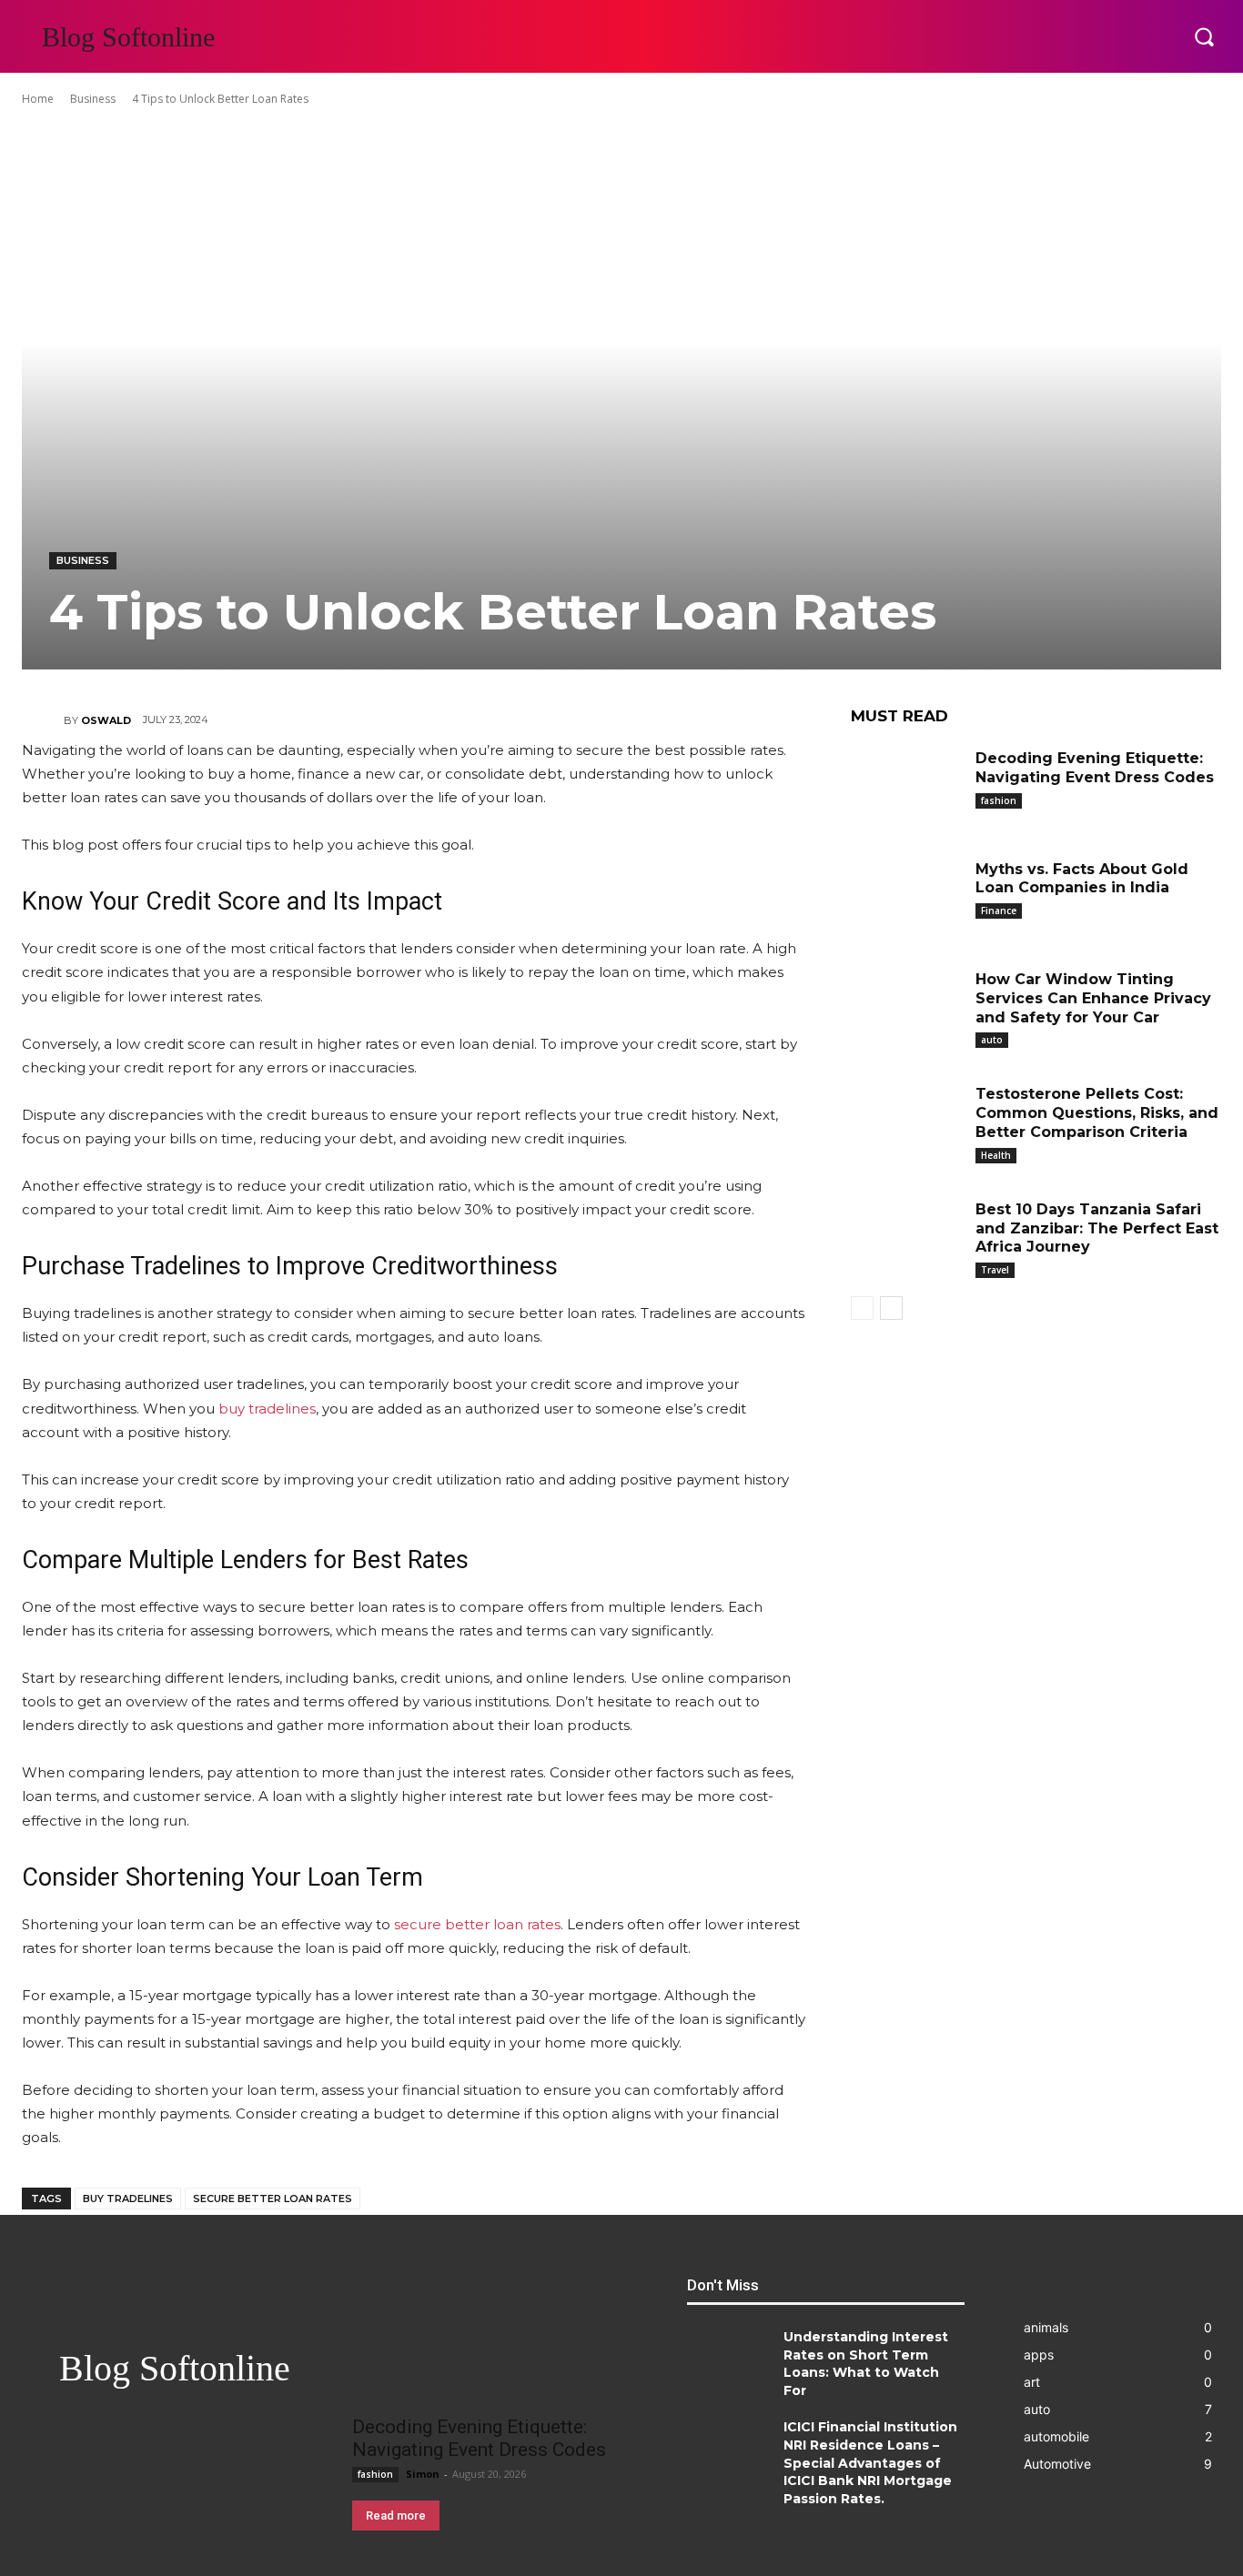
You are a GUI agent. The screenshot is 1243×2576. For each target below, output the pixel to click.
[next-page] (891, 1308)
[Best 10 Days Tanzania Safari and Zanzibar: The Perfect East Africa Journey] (906, 1235)
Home (38, 99)
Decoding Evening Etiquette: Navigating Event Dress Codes (479, 2438)
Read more (396, 2516)
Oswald (106, 720)
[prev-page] (862, 1308)
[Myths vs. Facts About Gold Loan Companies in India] (906, 895)
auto (992, 1040)
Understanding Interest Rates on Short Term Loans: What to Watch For (866, 2364)
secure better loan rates (273, 2199)
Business (93, 99)
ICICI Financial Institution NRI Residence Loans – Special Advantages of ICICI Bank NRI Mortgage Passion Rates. (870, 2462)
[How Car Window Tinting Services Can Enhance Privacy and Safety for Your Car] (906, 1005)
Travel (995, 1270)
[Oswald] (43, 720)
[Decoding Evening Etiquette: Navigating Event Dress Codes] (906, 784)
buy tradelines (128, 2199)
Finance (999, 911)
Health (996, 1155)
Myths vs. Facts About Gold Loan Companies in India (1082, 879)
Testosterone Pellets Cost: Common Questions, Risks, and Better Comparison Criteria (1097, 1113)
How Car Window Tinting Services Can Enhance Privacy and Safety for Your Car (1093, 998)
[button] (1204, 36)
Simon (423, 2474)
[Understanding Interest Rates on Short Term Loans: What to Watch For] (728, 2365)
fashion (999, 800)
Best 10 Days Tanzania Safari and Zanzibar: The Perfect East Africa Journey (1097, 1228)
